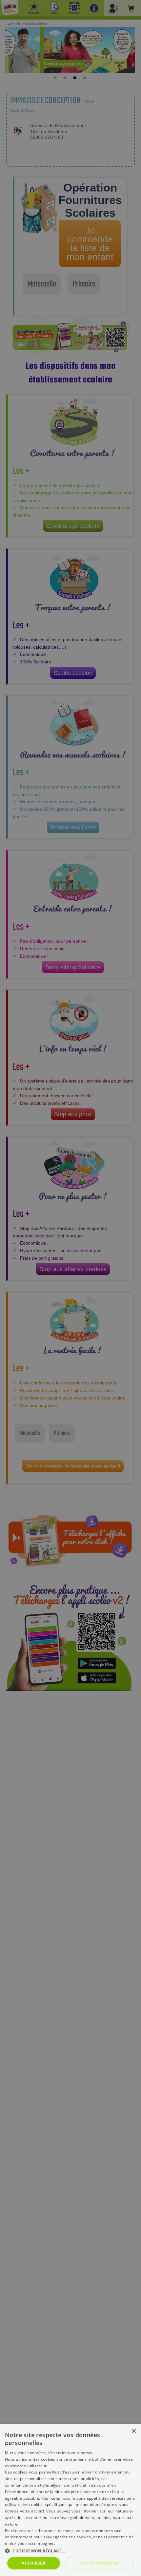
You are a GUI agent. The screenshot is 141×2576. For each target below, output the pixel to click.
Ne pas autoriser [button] (99, 2563)
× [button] (134, 2431)
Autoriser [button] (33, 2563)
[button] (70, 2551)
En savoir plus (69, 2543)
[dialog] (70, 2500)
